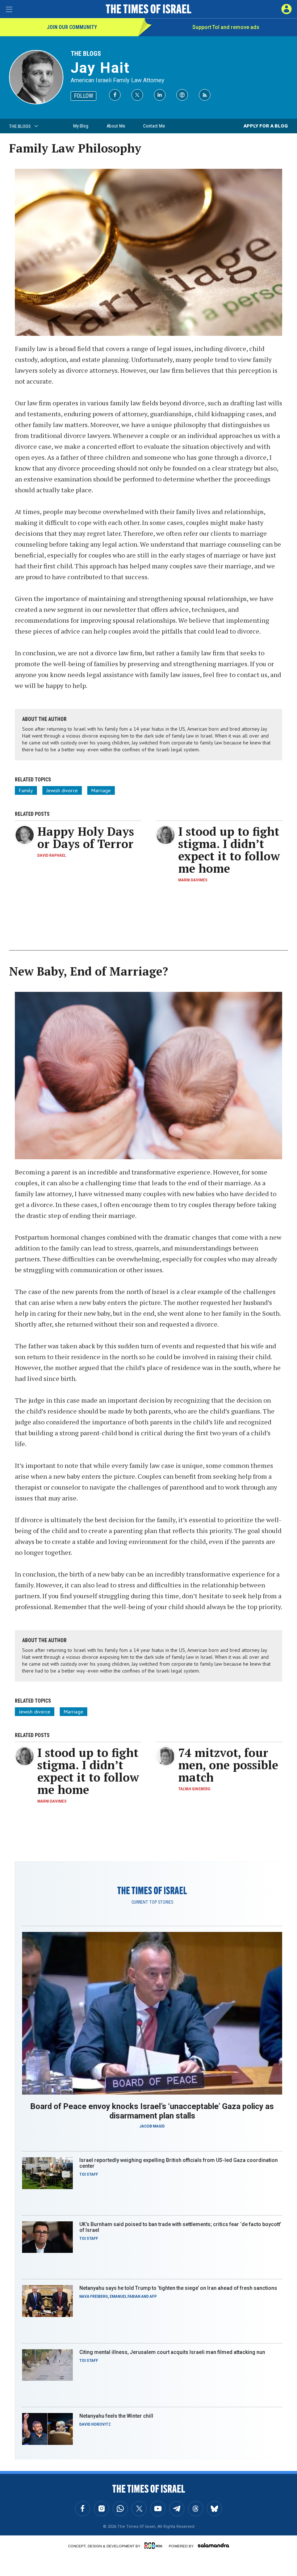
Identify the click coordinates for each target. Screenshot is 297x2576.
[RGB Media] (155, 2546)
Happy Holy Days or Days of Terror (86, 838)
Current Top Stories (152, 1902)
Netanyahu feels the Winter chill (116, 2416)
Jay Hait (100, 68)
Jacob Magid (152, 2126)
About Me (116, 126)
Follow (83, 96)
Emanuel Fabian (125, 2297)
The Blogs (86, 53)
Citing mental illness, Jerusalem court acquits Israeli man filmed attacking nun (172, 2352)
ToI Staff (89, 2174)
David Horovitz (95, 2424)
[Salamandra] (213, 2545)
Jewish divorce (62, 790)
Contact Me (154, 126)
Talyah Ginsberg (194, 1789)
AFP (153, 2297)
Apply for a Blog (266, 126)
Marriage (101, 790)
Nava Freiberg (94, 2297)
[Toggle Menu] (9, 9)
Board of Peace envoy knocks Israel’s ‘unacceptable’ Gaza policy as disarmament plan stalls (152, 2111)
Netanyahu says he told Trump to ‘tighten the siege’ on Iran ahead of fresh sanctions (178, 2288)
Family (26, 790)
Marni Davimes (193, 880)
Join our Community (72, 27)
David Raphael (52, 855)
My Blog (81, 126)
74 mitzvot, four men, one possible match (228, 1765)
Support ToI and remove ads (226, 27)
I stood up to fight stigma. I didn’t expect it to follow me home (229, 850)
